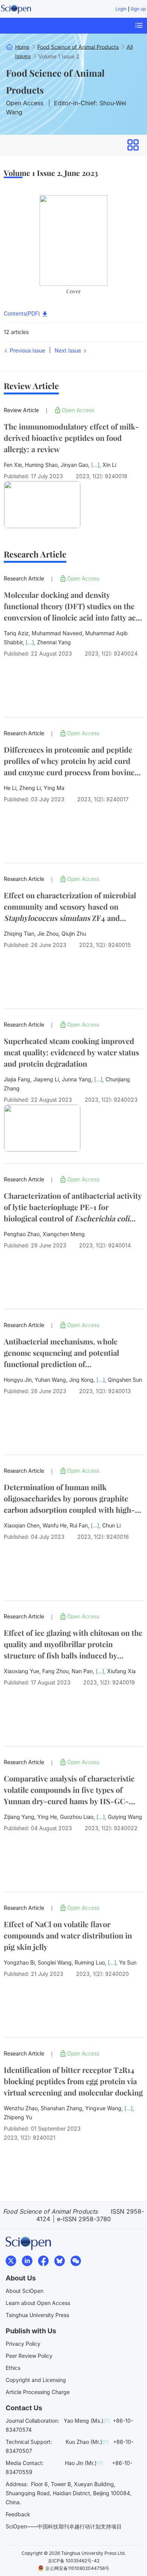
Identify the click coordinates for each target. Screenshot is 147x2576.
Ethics (13, 2368)
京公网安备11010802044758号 (77, 2568)
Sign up (138, 9)
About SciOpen (24, 2291)
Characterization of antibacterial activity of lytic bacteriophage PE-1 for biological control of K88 (73, 1207)
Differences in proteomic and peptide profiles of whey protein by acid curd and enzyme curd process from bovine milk (69, 761)
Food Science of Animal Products (55, 81)
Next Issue (69, 350)
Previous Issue (27, 350)
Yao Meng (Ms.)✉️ (87, 2421)
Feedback (18, 2514)
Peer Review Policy (29, 2356)
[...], (97, 465)
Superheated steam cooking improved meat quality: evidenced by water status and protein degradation (71, 1052)
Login (121, 9)
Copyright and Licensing (36, 2380)
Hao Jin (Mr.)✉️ (84, 2463)
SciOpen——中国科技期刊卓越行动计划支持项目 (64, 2526)
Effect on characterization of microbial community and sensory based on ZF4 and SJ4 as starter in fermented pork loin (73, 907)
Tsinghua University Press (37, 2315)
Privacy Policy (23, 2344)
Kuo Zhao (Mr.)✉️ (87, 2442)
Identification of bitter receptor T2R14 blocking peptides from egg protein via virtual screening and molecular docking (73, 2081)
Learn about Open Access (38, 2303)
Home (22, 47)
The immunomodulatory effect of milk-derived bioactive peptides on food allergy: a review (71, 438)
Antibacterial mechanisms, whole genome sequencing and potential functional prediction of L (61, 1353)
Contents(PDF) (23, 313)
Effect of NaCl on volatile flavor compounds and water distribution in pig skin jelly (68, 1935)
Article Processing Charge (38, 2392)
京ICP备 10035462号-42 (74, 2561)
